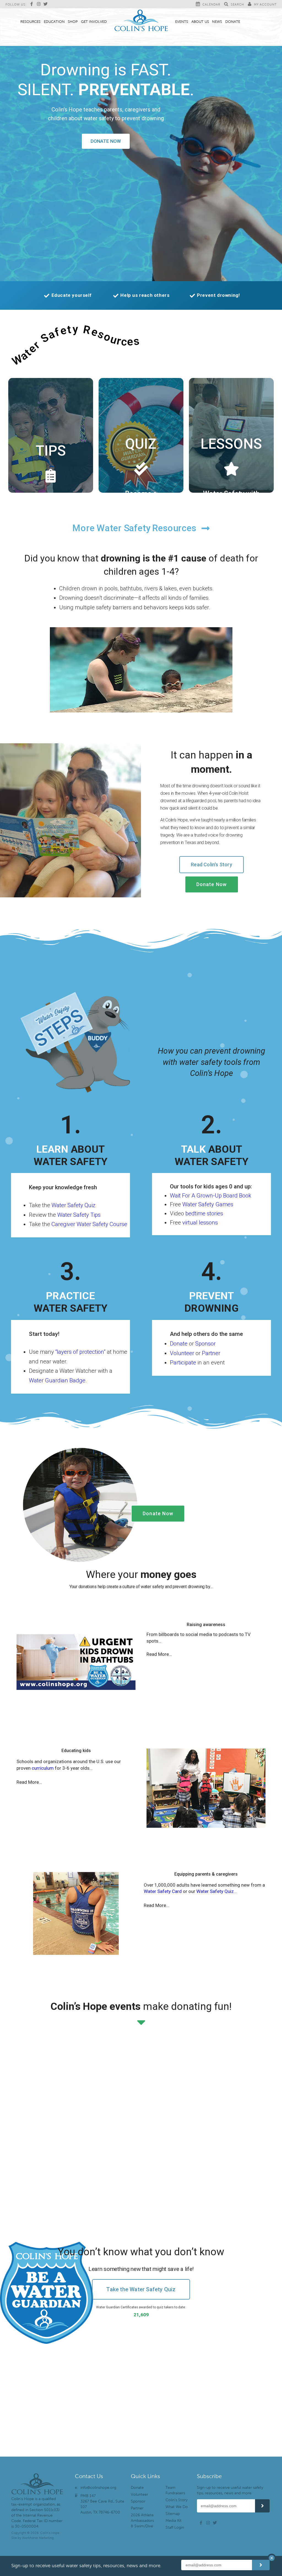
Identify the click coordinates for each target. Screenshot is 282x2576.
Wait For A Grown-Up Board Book (211, 1196)
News (217, 22)
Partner (211, 1353)
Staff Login (175, 2527)
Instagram (40, 4)
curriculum (43, 1768)
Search (237, 4)
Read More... (159, 1654)
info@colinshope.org (98, 2488)
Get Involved (94, 22)
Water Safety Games (208, 1204)
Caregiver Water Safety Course (89, 1224)
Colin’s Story (177, 2500)
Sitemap (173, 2514)
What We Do (177, 2507)
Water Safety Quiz (73, 1205)
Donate (233, 22)
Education (54, 22)
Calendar (211, 4)
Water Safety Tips (79, 1215)
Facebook (33, 4)
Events (182, 22)
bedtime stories (204, 1213)
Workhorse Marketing (38, 2538)
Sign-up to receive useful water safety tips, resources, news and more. (230, 2490)
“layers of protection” (80, 1352)
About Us (200, 22)
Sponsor (205, 1344)
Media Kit (173, 2521)
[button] (206, 1653)
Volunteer (182, 1353)
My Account (265, 4)
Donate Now (106, 141)
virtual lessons (200, 1223)
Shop (73, 22)
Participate (183, 1363)
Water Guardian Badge (57, 1380)
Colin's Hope (141, 21)
